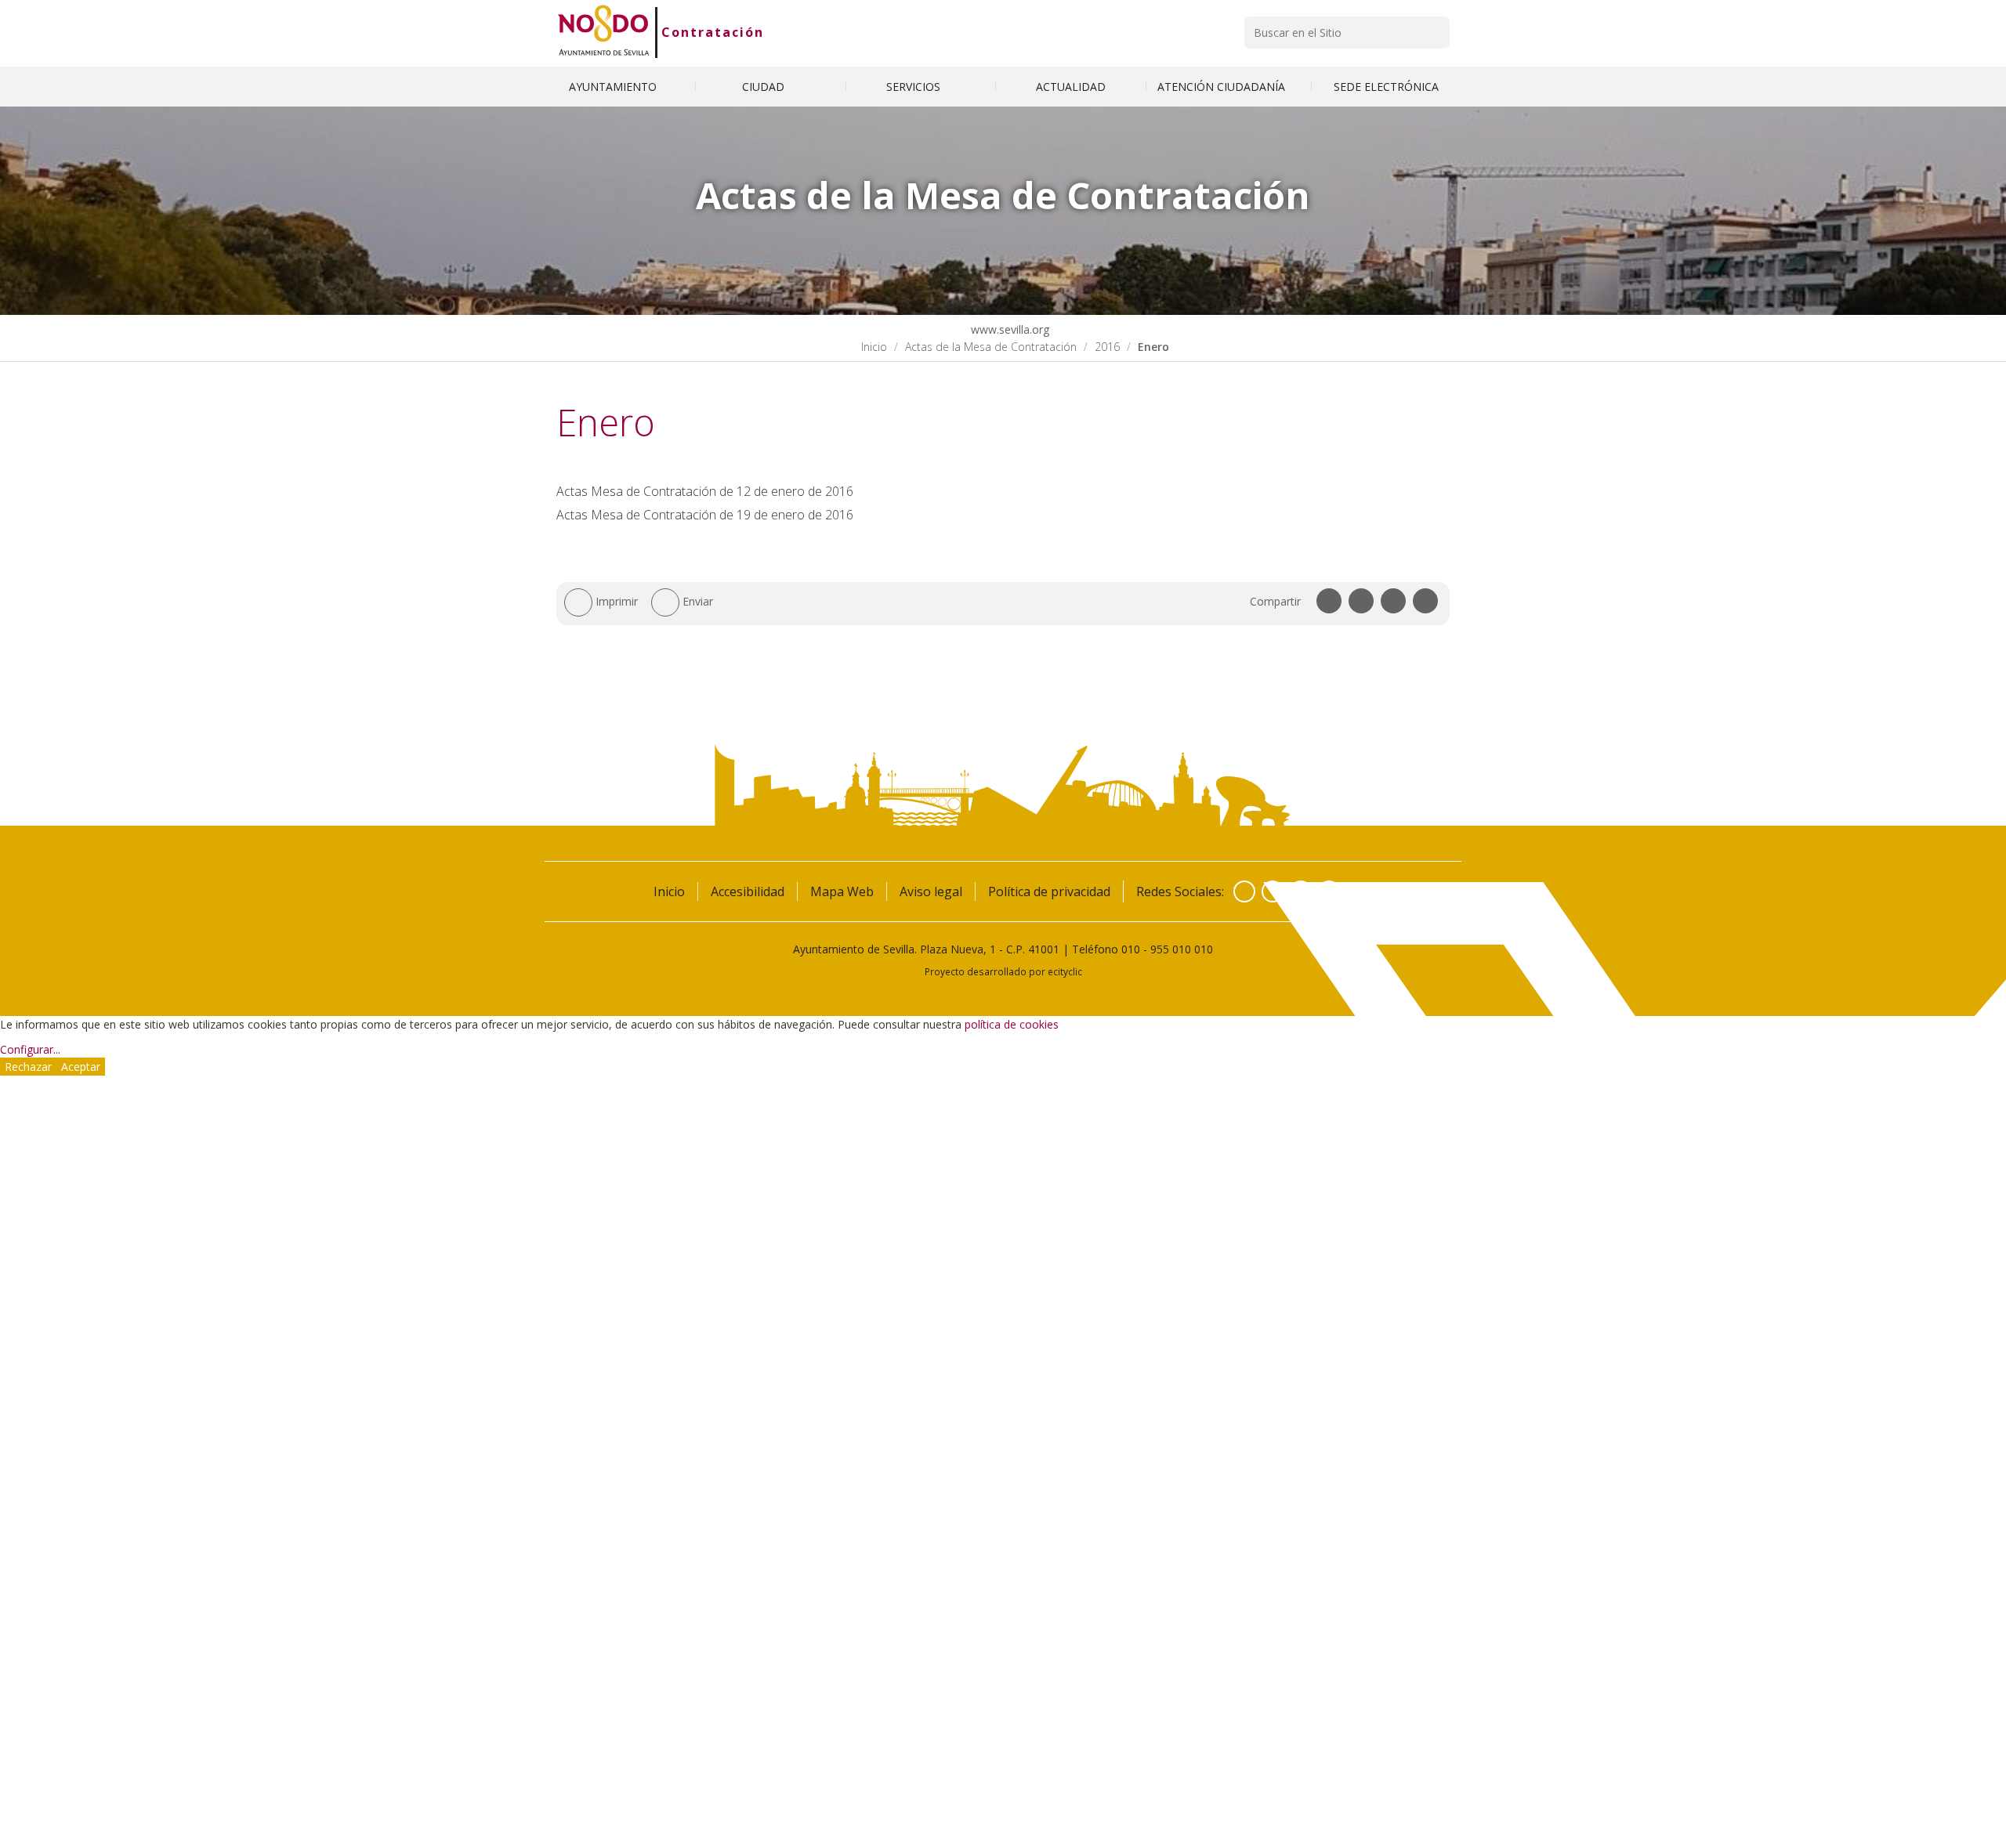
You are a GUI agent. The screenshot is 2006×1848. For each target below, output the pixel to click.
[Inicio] (604, 32)
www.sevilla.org (1008, 329)
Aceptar (81, 1067)
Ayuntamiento (614, 87)
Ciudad (765, 87)
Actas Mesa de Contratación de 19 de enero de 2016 (705, 515)
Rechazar (28, 1067)
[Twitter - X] (1273, 891)
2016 (1107, 347)
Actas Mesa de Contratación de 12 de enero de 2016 (705, 491)
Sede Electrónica (1386, 87)
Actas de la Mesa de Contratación (991, 347)
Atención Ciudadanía (1223, 87)
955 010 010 (1182, 949)
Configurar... (30, 1049)
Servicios (915, 87)
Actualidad (1071, 87)
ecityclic (1065, 971)
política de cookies (1012, 1024)
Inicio (874, 347)
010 (1131, 949)
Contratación (713, 32)
